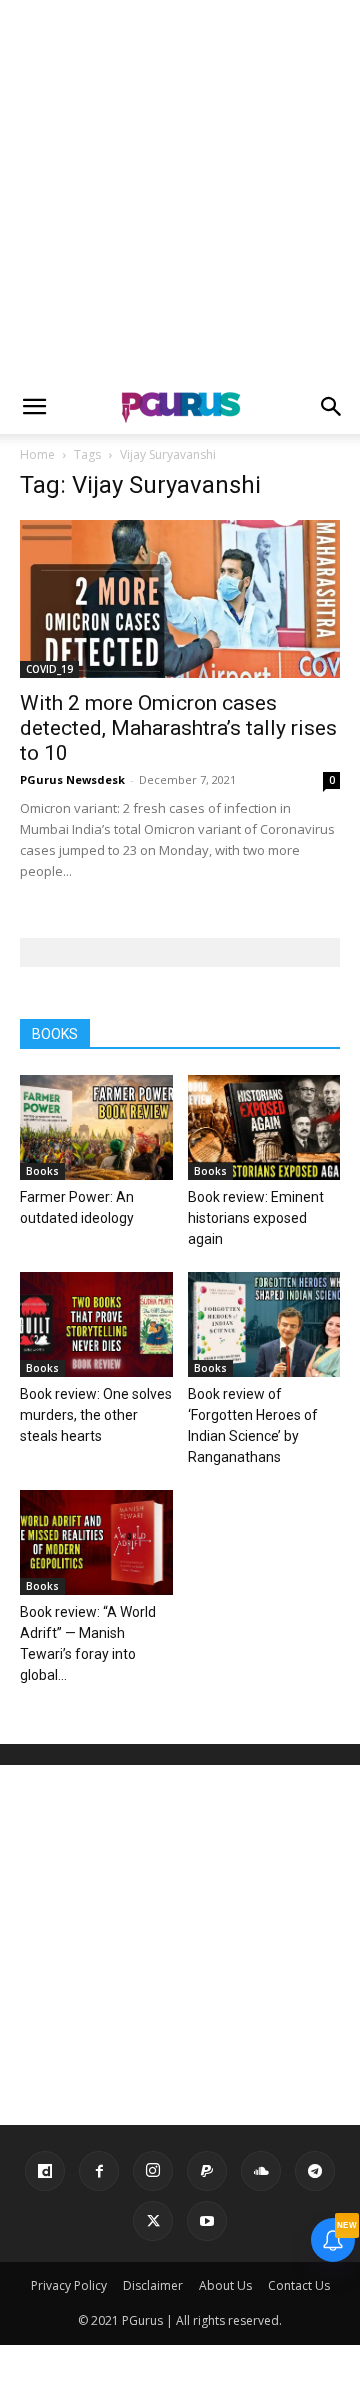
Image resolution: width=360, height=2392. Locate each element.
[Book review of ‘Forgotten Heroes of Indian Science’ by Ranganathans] (264, 1324)
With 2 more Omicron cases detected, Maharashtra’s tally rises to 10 (178, 728)
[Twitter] (153, 2221)
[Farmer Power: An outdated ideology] (96, 1127)
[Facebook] (99, 2171)
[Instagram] (153, 2171)
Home (37, 454)
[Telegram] (315, 2171)
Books (42, 1171)
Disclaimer (153, 2285)
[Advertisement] (180, 190)
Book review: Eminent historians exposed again (256, 1218)
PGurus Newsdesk (72, 779)
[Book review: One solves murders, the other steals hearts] (96, 1324)
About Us (225, 2285)
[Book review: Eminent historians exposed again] (264, 1127)
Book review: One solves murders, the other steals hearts (96, 1415)
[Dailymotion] (45, 2171)
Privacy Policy (69, 2285)
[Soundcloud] (261, 2171)
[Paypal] (207, 2171)
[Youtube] (207, 2221)
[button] (34, 407)
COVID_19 (49, 669)
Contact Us (299, 2285)
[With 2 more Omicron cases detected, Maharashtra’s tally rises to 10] (180, 599)
